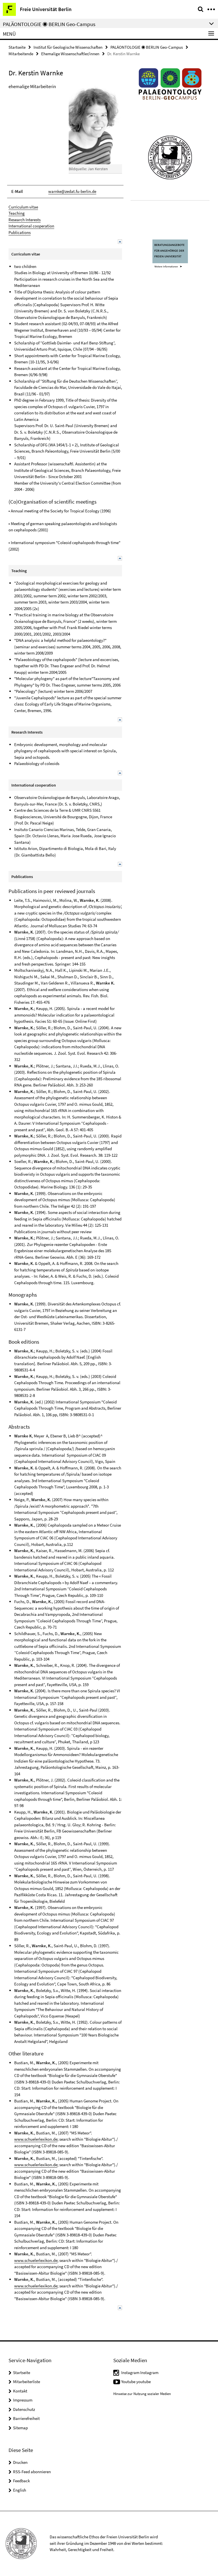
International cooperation (31, 226)
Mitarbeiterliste (27, 2382)
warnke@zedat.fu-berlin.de (72, 191)
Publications (20, 232)
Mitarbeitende (21, 54)
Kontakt (20, 2391)
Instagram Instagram (140, 2372)
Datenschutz (24, 2409)
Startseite (17, 47)
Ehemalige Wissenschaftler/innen (70, 54)
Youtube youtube (136, 2382)
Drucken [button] (20, 2462)
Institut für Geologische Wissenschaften (68, 47)
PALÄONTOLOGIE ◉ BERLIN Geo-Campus (147, 47)
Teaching (17, 213)
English (20, 2490)
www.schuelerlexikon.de (36, 2139)
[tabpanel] (65, 1197)
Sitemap (20, 2428)
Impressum (23, 2400)
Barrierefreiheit (26, 2418)
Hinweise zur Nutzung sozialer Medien (142, 2394)
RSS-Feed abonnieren (32, 2472)
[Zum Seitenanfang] (120, 241)
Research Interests (25, 220)
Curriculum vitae (23, 207)
